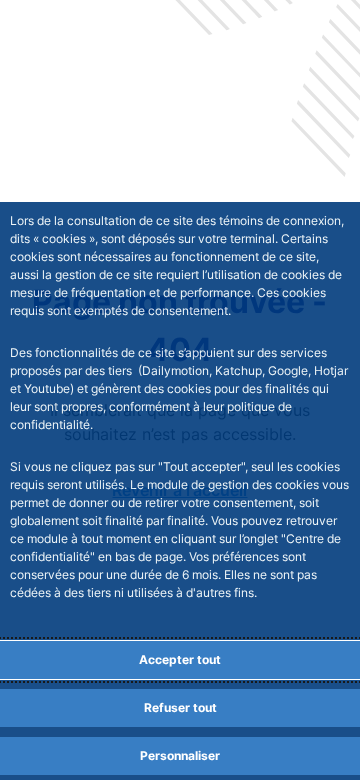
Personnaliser (180, 755)
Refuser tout (180, 707)
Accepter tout (180, 659)
